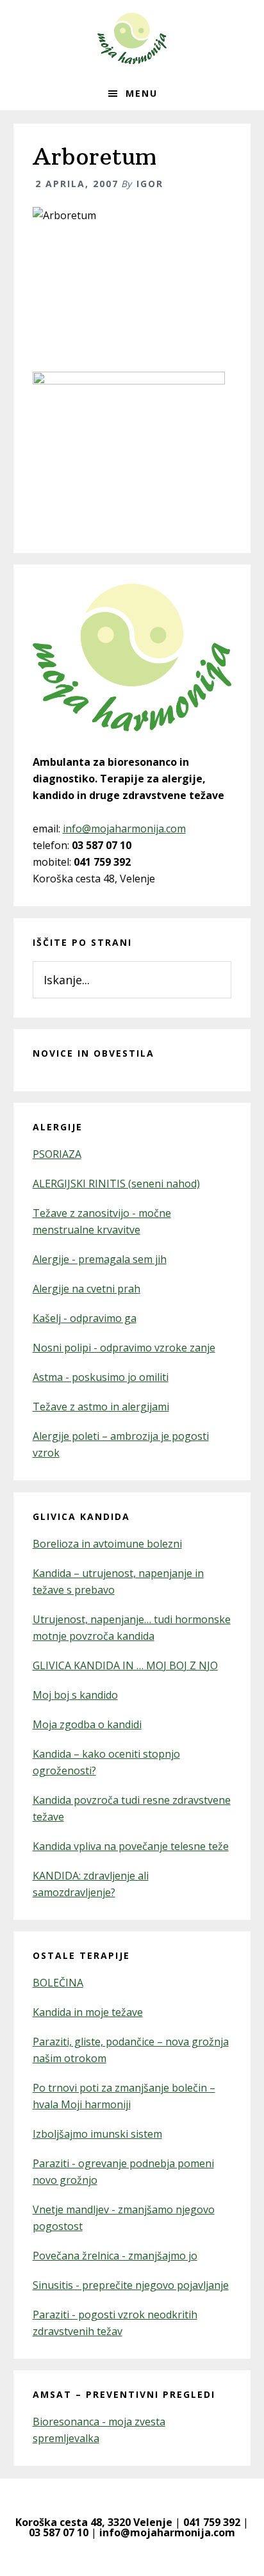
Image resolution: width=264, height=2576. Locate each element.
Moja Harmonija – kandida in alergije (132, 38)
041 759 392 (212, 2522)
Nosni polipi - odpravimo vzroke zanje (124, 1348)
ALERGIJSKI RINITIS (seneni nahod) (116, 1184)
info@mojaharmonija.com (124, 829)
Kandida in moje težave (88, 2012)
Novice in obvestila (94, 1053)
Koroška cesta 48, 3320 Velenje (94, 2522)
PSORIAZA (57, 1154)
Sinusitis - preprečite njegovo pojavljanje (131, 2285)
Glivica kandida (81, 1516)
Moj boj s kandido (75, 1695)
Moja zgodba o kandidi (87, 1724)
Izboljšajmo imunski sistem (97, 2134)
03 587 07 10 (59, 2532)
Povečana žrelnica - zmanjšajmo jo (115, 2256)
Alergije (58, 1127)
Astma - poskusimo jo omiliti (101, 1377)
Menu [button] (142, 93)
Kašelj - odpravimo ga (85, 1318)
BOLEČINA (58, 1983)
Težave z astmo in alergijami (101, 1407)
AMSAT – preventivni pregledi (124, 2394)
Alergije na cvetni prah (87, 1289)
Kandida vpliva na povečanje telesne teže (131, 1846)
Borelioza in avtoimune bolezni (107, 1544)
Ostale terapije (81, 1955)
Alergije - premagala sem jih (100, 1259)
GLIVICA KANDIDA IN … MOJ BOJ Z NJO (125, 1665)
